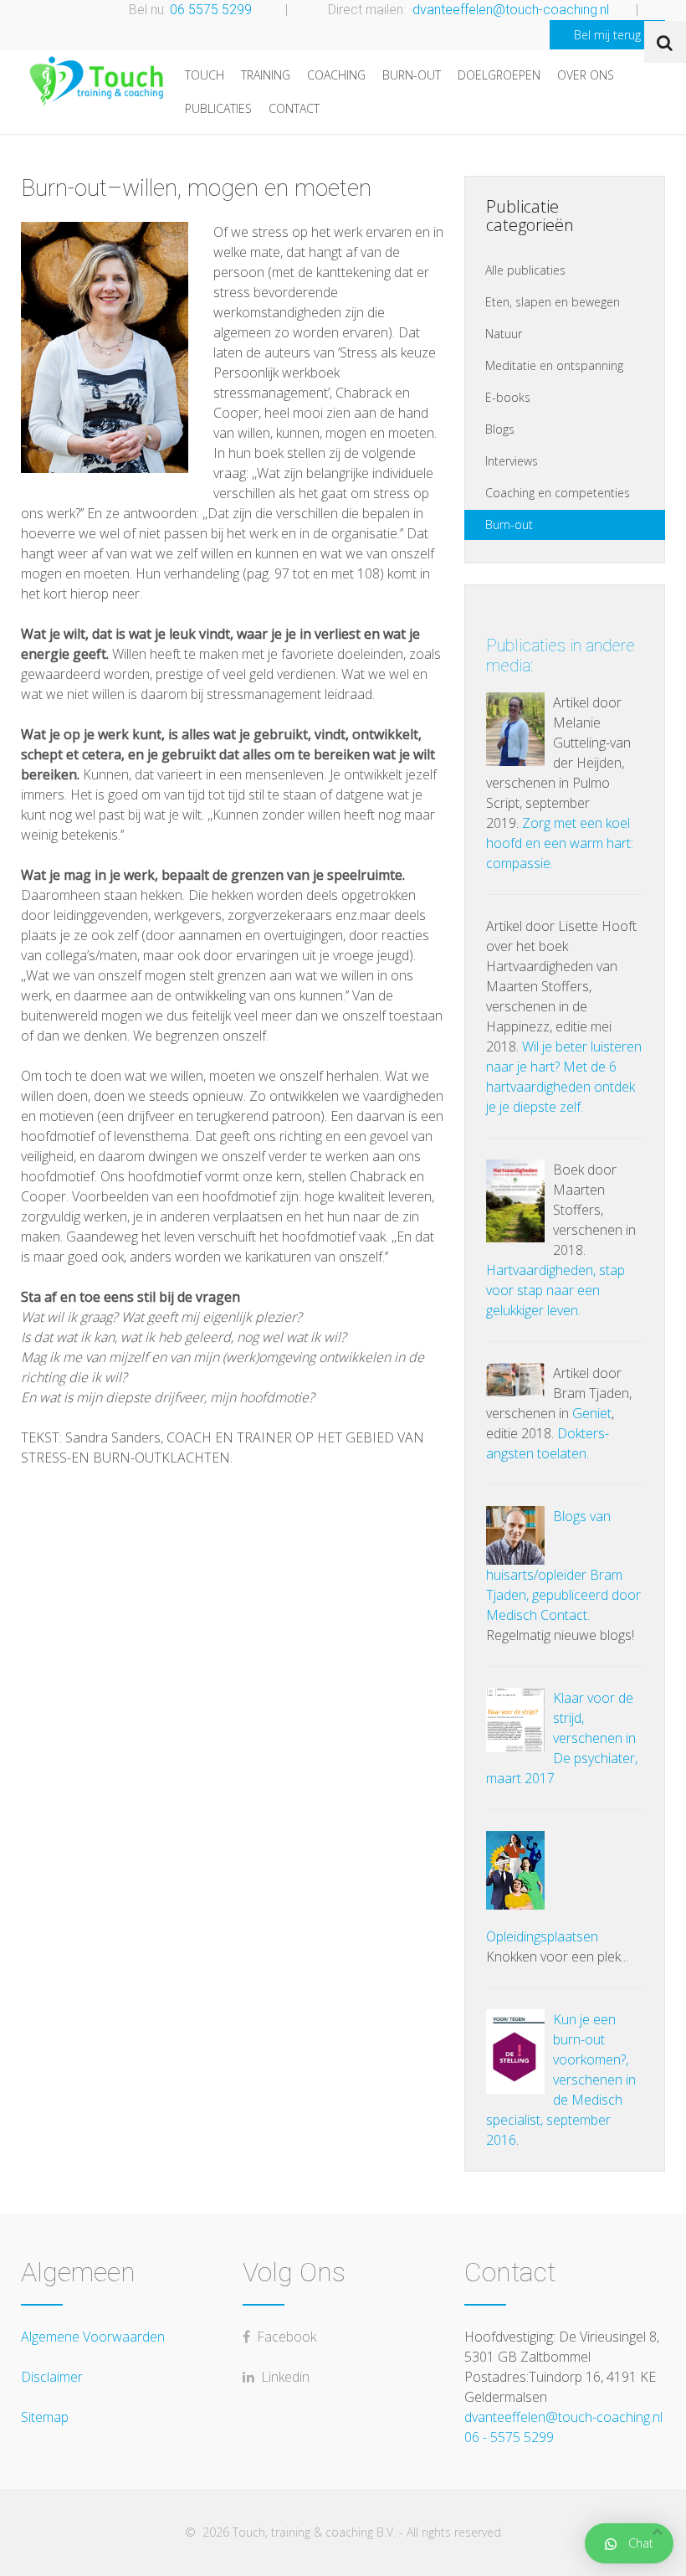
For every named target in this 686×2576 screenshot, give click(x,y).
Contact (294, 108)
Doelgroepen (499, 75)
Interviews (512, 461)
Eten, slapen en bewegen (553, 302)
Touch (205, 75)
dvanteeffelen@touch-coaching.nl (511, 10)
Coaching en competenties (558, 493)
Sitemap (45, 2417)
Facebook (283, 2337)
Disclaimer (52, 2377)
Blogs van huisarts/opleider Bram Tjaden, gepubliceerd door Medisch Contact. (563, 1566)
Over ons (586, 75)
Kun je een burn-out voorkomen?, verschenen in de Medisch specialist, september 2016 (561, 2080)
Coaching (336, 75)
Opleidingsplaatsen (542, 1936)
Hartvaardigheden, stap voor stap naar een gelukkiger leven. (555, 1290)
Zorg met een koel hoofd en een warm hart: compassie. (560, 843)
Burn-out (412, 75)
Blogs (500, 429)
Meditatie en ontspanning (554, 365)
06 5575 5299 (211, 10)
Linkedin (282, 2377)
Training (266, 75)
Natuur (504, 334)
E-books (508, 397)
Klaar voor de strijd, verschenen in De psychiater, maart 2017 (562, 1738)
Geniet (592, 1413)
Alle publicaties (525, 270)
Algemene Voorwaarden (93, 2337)
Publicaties (218, 108)
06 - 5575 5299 (509, 2437)
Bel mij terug (607, 35)
